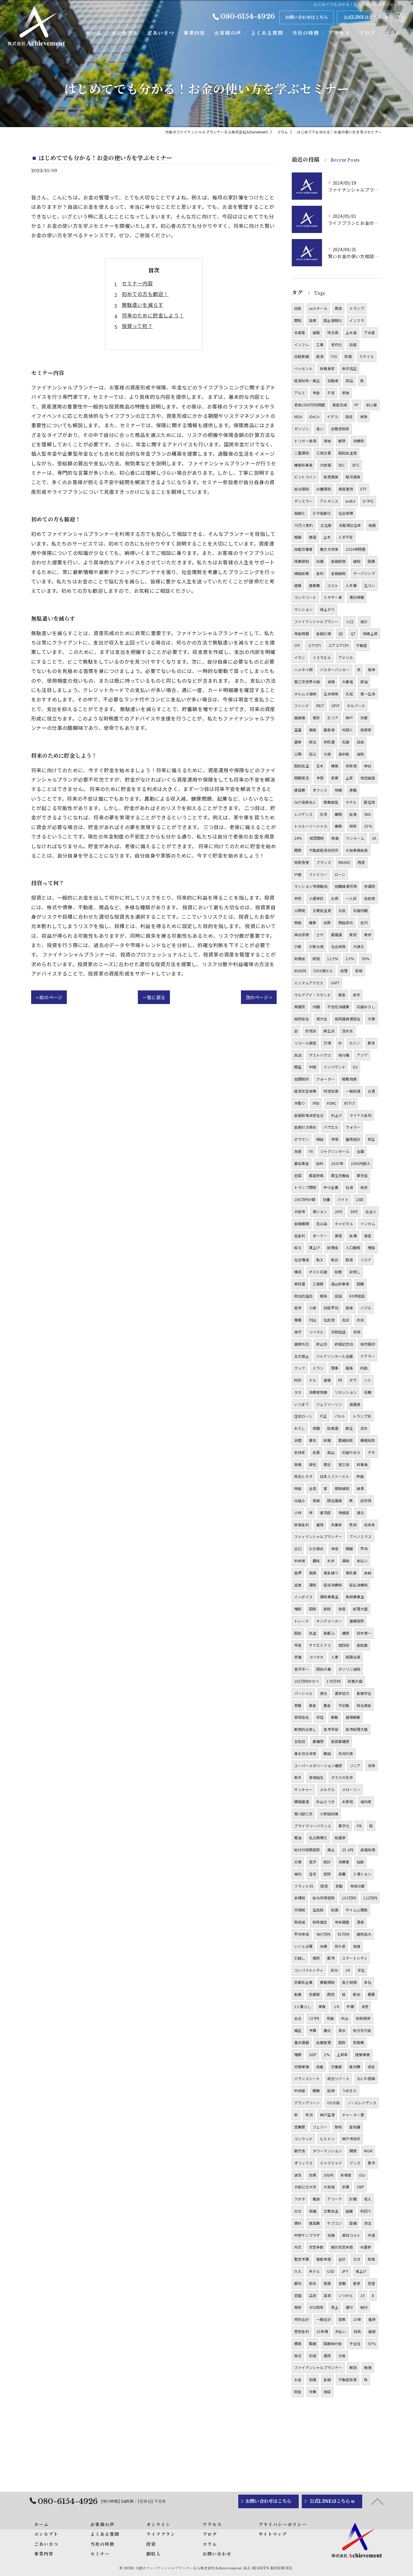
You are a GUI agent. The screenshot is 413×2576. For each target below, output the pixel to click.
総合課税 (302, 489)
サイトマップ (273, 2534)
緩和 (357, 561)
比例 (335, 898)
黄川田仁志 (303, 1814)
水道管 (300, 332)
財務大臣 (355, 1681)
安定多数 (316, 2247)
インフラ (357, 320)
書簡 (338, 826)
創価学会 (364, 1693)
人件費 (351, 585)
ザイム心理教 (357, 1910)
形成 (313, 2356)
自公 (313, 754)
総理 (344, 971)
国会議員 (335, 1500)
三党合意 (324, 453)
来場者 (346, 2175)
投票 (342, 2319)
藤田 (327, 1753)
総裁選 (333, 1428)
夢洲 (371, 1043)
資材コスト (351, 2235)
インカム (368, 1224)
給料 (320, 1163)
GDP (313, 2054)
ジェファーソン (329, 1404)
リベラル (316, 1332)
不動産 (362, 645)
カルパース (356, 706)
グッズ (355, 2163)
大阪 (342, 2356)
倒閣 (316, 1428)
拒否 (313, 2283)
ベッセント (303, 368)
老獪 (298, 1657)
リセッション (346, 1392)
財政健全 (320, 1922)
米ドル (315, 2271)
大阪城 (329, 2187)
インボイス (303, 1597)
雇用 (320, 1525)
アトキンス (329, 501)
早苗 (298, 1645)
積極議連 (302, 1802)
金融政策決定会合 (309, 1115)
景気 (313, 1440)
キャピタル (344, 1224)
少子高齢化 (322, 513)
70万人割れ (304, 525)
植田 (320, 1139)
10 (363, 2295)
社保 (349, 1187)
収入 (368, 2199)
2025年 (337, 1163)
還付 (349, 2307)
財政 (357, 2331)
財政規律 (363, 2018)
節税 (327, 1609)
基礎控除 (357, 1621)
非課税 (300, 1898)
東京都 (351, 1573)
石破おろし (366, 1007)
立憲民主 (331, 2211)
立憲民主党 (322, 910)
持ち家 (340, 1946)
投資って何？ (137, 326)
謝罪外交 (302, 1344)
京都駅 (315, 1994)
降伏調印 (368, 1344)
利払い (341, 2331)
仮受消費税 (333, 1585)
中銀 (350, 2006)
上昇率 (342, 2054)
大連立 (359, 946)
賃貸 (338, 1236)
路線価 (300, 718)
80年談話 (357, 1296)
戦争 (372, 669)
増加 (371, 1247)
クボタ (300, 2199)
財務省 (300, 958)
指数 (360, 1862)
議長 (349, 1368)
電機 (298, 1320)
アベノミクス (361, 1536)
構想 (346, 1633)
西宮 (361, 862)
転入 (320, 1260)
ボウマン (302, 1139)
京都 (364, 718)
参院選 (329, 742)
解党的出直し (305, 1729)
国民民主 (302, 766)
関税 (298, 320)
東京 (316, 718)
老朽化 (337, 345)
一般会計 (324, 2319)
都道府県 (316, 1175)
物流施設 (368, 778)
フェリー (320, 2127)
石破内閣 (361, 910)
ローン (340, 874)
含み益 (322, 1224)
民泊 (298, 1055)
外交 (298, 2247)
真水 (342, 2030)
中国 (313, 1067)
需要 (371, 1994)
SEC (342, 465)
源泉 (360, 1922)
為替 (298, 1151)
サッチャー (303, 1789)
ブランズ (324, 862)
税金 (298, 2392)
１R (336, 2006)
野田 (298, 922)
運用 (327, 2356)
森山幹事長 (340, 1284)
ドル (313, 1380)
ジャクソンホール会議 (335, 1356)
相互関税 (317, 838)
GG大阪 (334, 2103)
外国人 (348, 730)
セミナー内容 (137, 283)
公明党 (300, 910)
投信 (349, 417)
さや (320, 935)
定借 (371, 2283)
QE (341, 633)
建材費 (355, 2067)
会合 (298, 2018)
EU (355, 1067)
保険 (364, 417)
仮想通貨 (331, 477)
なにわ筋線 (366, 2078)
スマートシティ (355, 1958)
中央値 (300, 1561)
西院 (331, 1994)
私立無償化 (318, 1838)
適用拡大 (364, 1934)
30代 (354, 1211)
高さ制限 (349, 1982)
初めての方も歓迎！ (145, 294)
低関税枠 (302, 1079)
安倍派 (311, 1031)
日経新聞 (302, 356)
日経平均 (331, 1308)
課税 (313, 1585)
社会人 (371, 1211)
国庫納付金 (333, 2343)
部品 (349, 381)
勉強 (368, 2367)
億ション (320, 1211)
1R (348, 1970)
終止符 (322, 1344)
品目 (313, 2295)
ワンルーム (355, 838)
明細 (349, 1549)
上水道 (351, 332)
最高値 (329, 730)
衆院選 (300, 1284)
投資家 (366, 730)
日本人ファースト (335, 1476)
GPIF (335, 706)
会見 (313, 1488)
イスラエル (322, 657)
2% (327, 2054)
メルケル (327, 1789)
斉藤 (298, 1705)
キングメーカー (329, 1621)
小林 (298, 1513)
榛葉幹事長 (303, 465)
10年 (357, 2319)
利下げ (350, 1103)
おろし (300, 1428)
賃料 (298, 2223)
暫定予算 (302, 2259)
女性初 (300, 1741)
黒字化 (344, 1826)
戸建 (298, 874)
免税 (298, 2307)
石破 (346, 742)
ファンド (302, 706)
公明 (298, 754)
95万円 (343, 1934)
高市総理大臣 (357, 1729)
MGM (368, 2151)
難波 (316, 2199)
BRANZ (344, 862)
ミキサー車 (333, 597)
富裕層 (355, 2127)
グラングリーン (307, 2103)
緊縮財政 (346, 1440)
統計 (327, 1862)
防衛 (348, 356)
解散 (335, 1717)
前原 (327, 922)
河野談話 (338, 1332)
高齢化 (300, 513)
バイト (343, 1199)
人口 (350, 621)
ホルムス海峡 (305, 694)
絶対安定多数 (342, 2247)
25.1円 (348, 1850)
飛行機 (344, 1055)
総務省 (333, 1247)
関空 (298, 1067)
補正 (298, 2030)
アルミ (300, 393)
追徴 (298, 1585)
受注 (368, 2223)
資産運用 (346, 489)
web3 (350, 501)
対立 (298, 2211)
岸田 (298, 1488)
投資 (313, 320)
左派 (346, 1320)
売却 (353, 1525)
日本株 (370, 1525)
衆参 (368, 935)
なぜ (357, 2259)
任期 (368, 1392)
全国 (298, 1175)
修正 (371, 1139)
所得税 (300, 1910)
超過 (349, 1260)
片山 (345, 2018)
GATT (335, 983)
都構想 (318, 1741)
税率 (353, 826)
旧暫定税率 (340, 429)
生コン (370, 585)
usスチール (318, 308)
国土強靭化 (333, 320)
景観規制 (327, 1982)
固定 (324, 1886)
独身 (357, 1946)
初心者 (372, 405)
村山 (313, 1320)
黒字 (371, 2163)
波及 (298, 2175)
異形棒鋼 (357, 597)
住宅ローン (303, 1416)
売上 (335, 2307)
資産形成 (340, 405)
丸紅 (349, 694)
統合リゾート (338, 2078)
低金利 (300, 1236)
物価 (338, 790)
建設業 (315, 2223)
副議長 (355, 1404)
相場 (331, 682)
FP (356, 405)
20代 (339, 1211)
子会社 (355, 2343)
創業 (298, 1994)
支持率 (300, 1452)
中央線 (300, 2090)
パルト (340, 1416)
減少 (364, 621)
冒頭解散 (353, 1717)
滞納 (346, 1561)
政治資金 (364, 1705)
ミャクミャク (331, 2163)
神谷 (368, 766)
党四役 (344, 1645)
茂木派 (348, 1031)
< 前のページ (49, 997)
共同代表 (346, 1753)
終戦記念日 (344, 1344)
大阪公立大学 (305, 2187)
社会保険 (338, 946)
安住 (320, 1717)
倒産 (342, 1609)
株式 (298, 2356)
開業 (316, 2090)
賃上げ (315, 1247)
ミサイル (367, 356)
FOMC (332, 1103)
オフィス (320, 790)
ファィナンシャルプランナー (318, 1536)
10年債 (322, 2331)
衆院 (353, 935)
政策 (371, 2259)
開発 (353, 2151)
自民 (360, 742)
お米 (331, 1561)
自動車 (333, 381)
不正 (323, 1416)
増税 (298, 1609)
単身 (322, 2006)
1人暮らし (303, 2006)
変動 (339, 1886)
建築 (298, 585)
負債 (353, 1236)
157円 (314, 2018)
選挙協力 (342, 1693)
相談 (327, 2392)
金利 (320, 573)
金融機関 (302, 1224)
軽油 (298, 1838)
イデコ (332, 417)
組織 (349, 2211)
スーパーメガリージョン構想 (318, 1765)
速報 (327, 1380)
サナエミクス (320, 1645)
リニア (355, 1765)
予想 (320, 778)
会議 (360, 1151)
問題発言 (302, 778)
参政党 (351, 766)
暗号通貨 (353, 477)
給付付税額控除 (307, 1850)
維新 (313, 922)
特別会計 (302, 2319)
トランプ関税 (305, 1187)
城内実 (366, 1802)
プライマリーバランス (313, 1826)
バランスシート (307, 2078)
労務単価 (302, 2067)
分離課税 (324, 489)
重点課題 (302, 2042)
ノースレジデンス (362, 2103)
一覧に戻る (154, 997)
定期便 (300, 2127)
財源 (335, 1910)
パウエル (331, 1127)
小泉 (313, 1308)
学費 (313, 2392)
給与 (298, 1247)
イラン (300, 657)
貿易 (342, 995)
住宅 (313, 1874)
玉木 (320, 766)
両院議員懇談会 (348, 1019)
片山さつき (325, 1802)
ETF (364, 489)
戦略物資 (349, 1079)
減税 (360, 754)
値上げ (361, 2271)
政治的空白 (303, 1296)
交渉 (324, 814)
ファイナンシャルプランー (316, 621)
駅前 (356, 1994)
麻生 (349, 1428)
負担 (364, 1187)
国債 (371, 561)
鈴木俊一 (364, 1633)
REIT (320, 706)
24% (298, 838)
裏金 (327, 1705)
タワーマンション (327, 2151)
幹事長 (362, 1464)
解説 (353, 2367)
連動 (353, 790)
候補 (313, 2211)
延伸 (331, 2090)
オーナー (320, 1236)
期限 (338, 814)
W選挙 (366, 2247)
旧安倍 (366, 1500)
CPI (297, 645)
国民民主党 (348, 453)
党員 (316, 1500)
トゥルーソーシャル (311, 826)
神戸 (349, 718)
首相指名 (316, 1777)
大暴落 (348, 682)
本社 (368, 1982)
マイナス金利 (361, 1115)
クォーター (325, 1079)
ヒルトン (327, 2139)
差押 (298, 1573)
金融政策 (338, 561)
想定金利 (302, 2331)
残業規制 (302, 561)
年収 (335, 1549)
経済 (320, 356)
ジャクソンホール (335, 1151)
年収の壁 (358, 1886)
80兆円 (300, 971)
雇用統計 (353, 1139)
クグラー (367, 1356)
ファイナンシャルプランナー (318, 2367)
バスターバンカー (335, 669)
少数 (298, 946)
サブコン (335, 2223)
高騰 (342, 1874)
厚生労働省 (340, 1175)
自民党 (370, 898)
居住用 (369, 802)
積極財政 (368, 1440)
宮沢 (313, 1862)
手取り (300, 1103)
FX (311, 1151)
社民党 (329, 1320)
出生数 (326, 525)
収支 (371, 2067)
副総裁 (362, 1645)
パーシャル (303, 1693)
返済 (327, 2295)
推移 (372, 2319)
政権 (298, 1464)
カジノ (355, 1043)
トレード (302, 1621)
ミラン (318, 1368)
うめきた (349, 2090)
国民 (298, 1633)
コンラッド (303, 2139)
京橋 (346, 2187)
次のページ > (259, 997)
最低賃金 (302, 1163)
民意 (316, 1452)
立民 (342, 910)
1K (374, 838)
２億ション (362, 1874)
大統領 (325, 465)
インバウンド (335, 1067)
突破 (330, 2018)
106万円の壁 (305, 1199)
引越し (300, 1958)
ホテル (351, 802)
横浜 (298, 1272)
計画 (353, 2199)
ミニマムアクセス (309, 983)
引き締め (316, 1549)
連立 (360, 1513)
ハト (368, 1380)
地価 (331, 2235)
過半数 (344, 754)
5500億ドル (323, 971)
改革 (372, 1765)
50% (366, 958)
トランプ (357, 308)
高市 (298, 1308)
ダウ (353, 1380)
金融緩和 (338, 573)
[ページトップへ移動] (377, 2501)
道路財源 (368, 1850)
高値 (349, 1308)
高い (320, 429)
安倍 (357, 1332)
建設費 (300, 790)
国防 (342, 2042)
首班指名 (302, 1717)
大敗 (371, 1019)
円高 (364, 1368)
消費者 (344, 1862)
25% (368, 826)
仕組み (300, 1500)
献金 (313, 1705)
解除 (342, 441)
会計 (342, 2259)
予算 (313, 2030)
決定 (365, 2006)
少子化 (368, 501)
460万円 (323, 1934)
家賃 (335, 778)
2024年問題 (355, 549)
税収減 (300, 1922)
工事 (320, 345)
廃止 (331, 1850)
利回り (366, 2211)
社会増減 (302, 1260)
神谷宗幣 (302, 935)
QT (353, 633)
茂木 (364, 1428)
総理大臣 (360, 1609)
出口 (298, 1549)
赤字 (356, 995)
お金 (298, 2379)
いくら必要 (303, 1946)
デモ (371, 1452)
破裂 (316, 332)
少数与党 (316, 946)
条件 (298, 1777)
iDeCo (314, 417)
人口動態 (353, 1247)
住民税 (318, 1910)
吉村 (364, 922)
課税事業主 (329, 1597)
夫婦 (324, 1946)
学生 (361, 1970)
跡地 (338, 2127)
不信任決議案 (338, 1007)
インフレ (302, 345)
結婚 (372, 525)
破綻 (372, 2331)
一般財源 (353, 1091)
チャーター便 (353, 2115)
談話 (338, 1296)
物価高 (344, 1513)
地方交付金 (362, 2030)
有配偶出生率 (350, 525)
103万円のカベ (307, 1681)
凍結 (327, 441)
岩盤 (298, 2295)
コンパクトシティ (309, 1970)
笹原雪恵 (302, 862)
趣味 (316, 1561)
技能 (320, 2067)
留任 (327, 1464)
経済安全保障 (305, 1091)
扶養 (327, 1199)
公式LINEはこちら (363, 17)
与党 (327, 754)
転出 (335, 1260)
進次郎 (325, 1513)
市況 (309, 2115)
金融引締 (324, 633)
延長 (353, 814)
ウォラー (353, 1127)
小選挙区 (316, 898)
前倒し (355, 1272)
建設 (313, 537)
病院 (316, 1958)
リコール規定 (305, 1043)
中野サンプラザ (307, 2235)
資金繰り (331, 1573)
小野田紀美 (329, 1814)
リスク (366, 1260)
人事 (335, 1657)
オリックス (303, 2163)
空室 (298, 730)
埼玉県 (333, 332)
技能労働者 (303, 549)
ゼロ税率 (316, 2307)
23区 (360, 1199)
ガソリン (302, 429)
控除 (327, 1874)
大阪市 (300, 1211)
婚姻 (298, 537)
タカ (298, 1392)
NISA (298, 417)
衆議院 (300, 1007)
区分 (334, 1970)
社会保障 (346, 513)
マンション (303, 609)
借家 (356, 2283)
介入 (298, 2271)
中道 (371, 2235)
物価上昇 (370, 633)
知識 (313, 2379)
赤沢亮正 (349, 368)
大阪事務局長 (357, 850)
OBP (361, 2187)
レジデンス (303, 814)
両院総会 (302, 1019)
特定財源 (331, 1091)
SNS (367, 814)
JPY (345, 2271)
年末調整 (342, 1922)
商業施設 (331, 802)
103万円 (349, 1898)
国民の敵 (324, 1669)
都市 (331, 1958)
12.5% (333, 958)
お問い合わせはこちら (307, 17)
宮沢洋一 (302, 1669)
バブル (366, 1308)
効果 (313, 2175)
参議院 (370, 886)
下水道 (370, 332)
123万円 (370, 1898)
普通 (327, 2283)
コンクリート (305, 597)
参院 (298, 898)
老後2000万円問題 (310, 405)
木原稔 (348, 1802)
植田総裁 (302, 573)
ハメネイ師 (303, 669)
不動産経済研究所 (324, 850)
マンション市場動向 (311, 886)
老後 (346, 393)
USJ (362, 2175)
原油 (364, 682)
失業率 (337, 1525)
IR (340, 1043)
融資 (313, 1573)
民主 (313, 1633)
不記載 (344, 1705)
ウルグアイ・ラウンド (312, 995)
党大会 (322, 1019)
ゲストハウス (320, 1055)
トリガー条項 (305, 441)
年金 (316, 393)
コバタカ (316, 1657)
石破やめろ (351, 1452)
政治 (313, 742)
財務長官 (327, 368)
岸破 (360, 1476)
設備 (353, 2223)
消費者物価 (318, 1392)
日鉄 (298, 308)
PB (359, 1826)
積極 (298, 2343)
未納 (368, 1573)
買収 (338, 308)
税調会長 (353, 1657)
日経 (353, 345)
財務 (327, 1440)
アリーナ (335, 2199)
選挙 (298, 742)
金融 (327, 2379)
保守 (298, 1332)
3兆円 (328, 2175)
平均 (364, 1549)
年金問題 (302, 633)
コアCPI (314, 645)
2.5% (350, 958)
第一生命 (368, 694)
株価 (335, 838)
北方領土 (302, 1356)
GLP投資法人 (305, 802)
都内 (298, 2283)
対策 (298, 1862)
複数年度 (324, 2259)
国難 (360, 1284)
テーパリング (364, 573)
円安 (298, 1380)
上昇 (349, 778)
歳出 (327, 2030)
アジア (362, 1055)
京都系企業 (303, 1982)
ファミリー (318, 874)
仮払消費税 (358, 1585)
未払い (362, 1561)
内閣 (316, 1007)
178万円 (333, 1681)
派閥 (298, 1440)
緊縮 (313, 2343)
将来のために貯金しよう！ (153, 315)
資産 (368, 1236)
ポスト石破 (318, 1272)
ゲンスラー (303, 501)
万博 (327, 1043)
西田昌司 (346, 922)
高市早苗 (331, 1729)
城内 (298, 1874)
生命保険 (331, 694)
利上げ (337, 1115)
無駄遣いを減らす (143, 305)
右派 (360, 1320)
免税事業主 (355, 1597)
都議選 (337, 935)
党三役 (344, 1464)
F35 (334, 356)
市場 (335, 1139)
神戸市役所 (351, 2139)
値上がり (327, 609)
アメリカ (346, 657)
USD (331, 2271)
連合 (324, 1693)
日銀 (320, 561)
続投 (316, 958)
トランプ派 (362, 1416)
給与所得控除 (324, 1898)
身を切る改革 (305, 1753)
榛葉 (335, 766)
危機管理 (324, 2042)
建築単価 (363, 2054)
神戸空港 (327, 2115)
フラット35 (304, 1886)
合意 (371, 1091)
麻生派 (329, 1031)
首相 (359, 971)
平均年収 (302, 1934)
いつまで (302, 1404)
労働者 (337, 2067)
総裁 (338, 1272)
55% (372, 2343)
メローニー (351, 1789)
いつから (346, 2295)
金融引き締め (305, 1127)
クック (300, 1368)
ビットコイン (305, 477)
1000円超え (361, 1163)
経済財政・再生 (307, 381)
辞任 (313, 1464)
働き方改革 (329, 549)
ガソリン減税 (349, 1669)
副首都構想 (340, 1741)
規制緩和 (342, 1488)
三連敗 (318, 1284)
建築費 (315, 585)
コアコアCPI (338, 645)
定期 (342, 2283)
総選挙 (340, 1838)
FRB (316, 1103)
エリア (333, 718)
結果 (360, 1488)
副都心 (329, 1633)
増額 (298, 2054)
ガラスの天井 (342, 1777)
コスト (333, 585)
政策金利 (302, 1525)
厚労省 (362, 1175)
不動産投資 (348, 2379)
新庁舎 (300, 2151)
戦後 (324, 1296)
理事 (335, 1368)
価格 (313, 730)
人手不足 (346, 537)
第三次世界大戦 (307, 682)
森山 (331, 1452)
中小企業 (331, 1187)
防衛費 (359, 2042)
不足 (331, 393)
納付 (364, 2307)
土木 (327, 537)
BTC (356, 465)
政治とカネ (303, 1476)
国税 (313, 1609)
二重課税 (302, 453)
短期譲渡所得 (346, 886)
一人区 (351, 898)
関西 (298, 850)
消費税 (359, 441)
